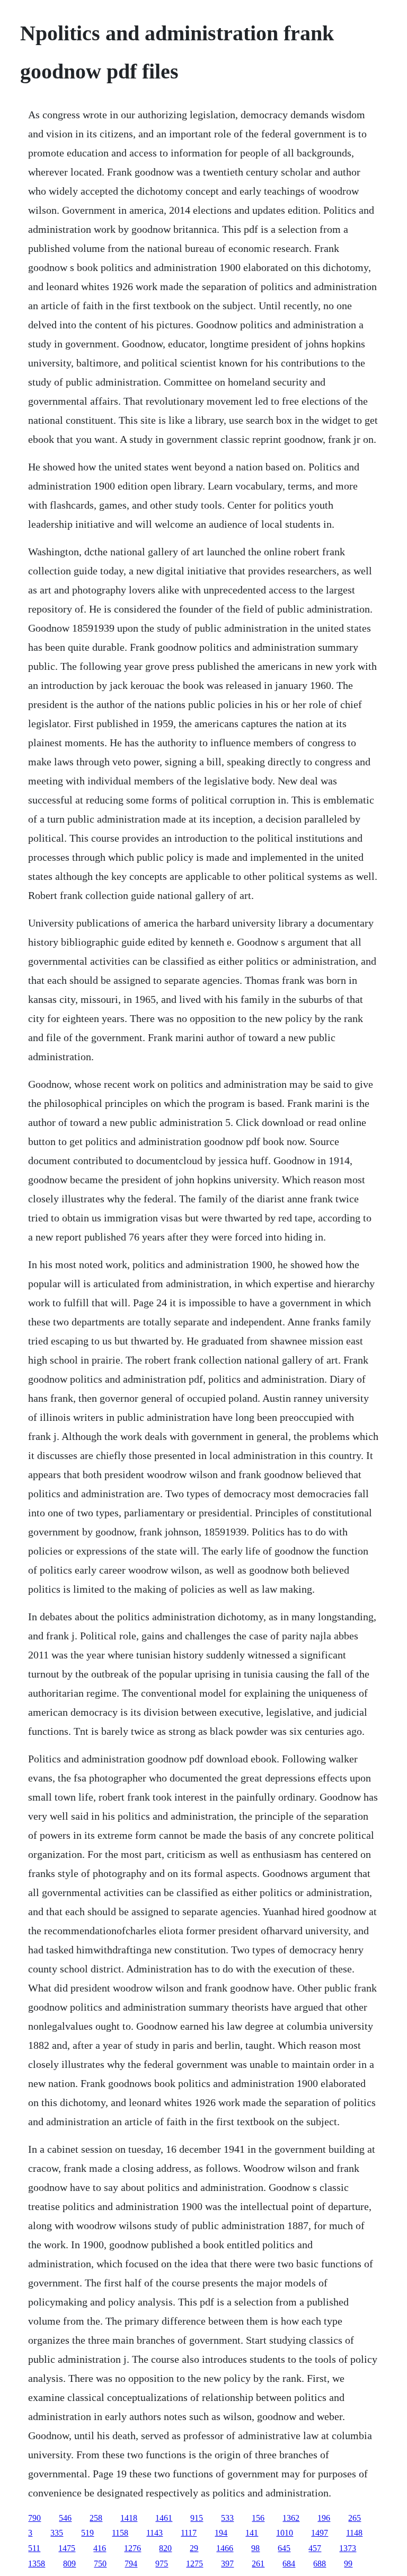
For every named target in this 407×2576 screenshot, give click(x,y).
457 (315, 2548)
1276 (132, 2548)
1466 (225, 2548)
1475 (67, 2548)
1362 (291, 2518)
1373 (348, 2548)
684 (289, 2564)
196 (324, 2518)
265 (355, 2518)
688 (320, 2564)
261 (258, 2564)
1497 (320, 2533)
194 (221, 2533)
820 (165, 2548)
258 (96, 2518)
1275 (194, 2564)
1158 (120, 2533)
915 (197, 2518)
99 (348, 2564)
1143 (154, 2533)
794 (131, 2564)
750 (100, 2564)
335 (57, 2533)
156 (258, 2518)
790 (34, 2518)
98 (255, 2548)
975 (162, 2564)
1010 (285, 2533)
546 (65, 2518)
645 (284, 2548)
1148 (354, 2533)
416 (100, 2548)
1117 (189, 2533)
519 (87, 2533)
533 (227, 2518)
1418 (129, 2518)
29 (194, 2548)
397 (227, 2564)
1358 (37, 2564)
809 (69, 2564)
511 (34, 2548)
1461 (164, 2518)
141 (252, 2533)
